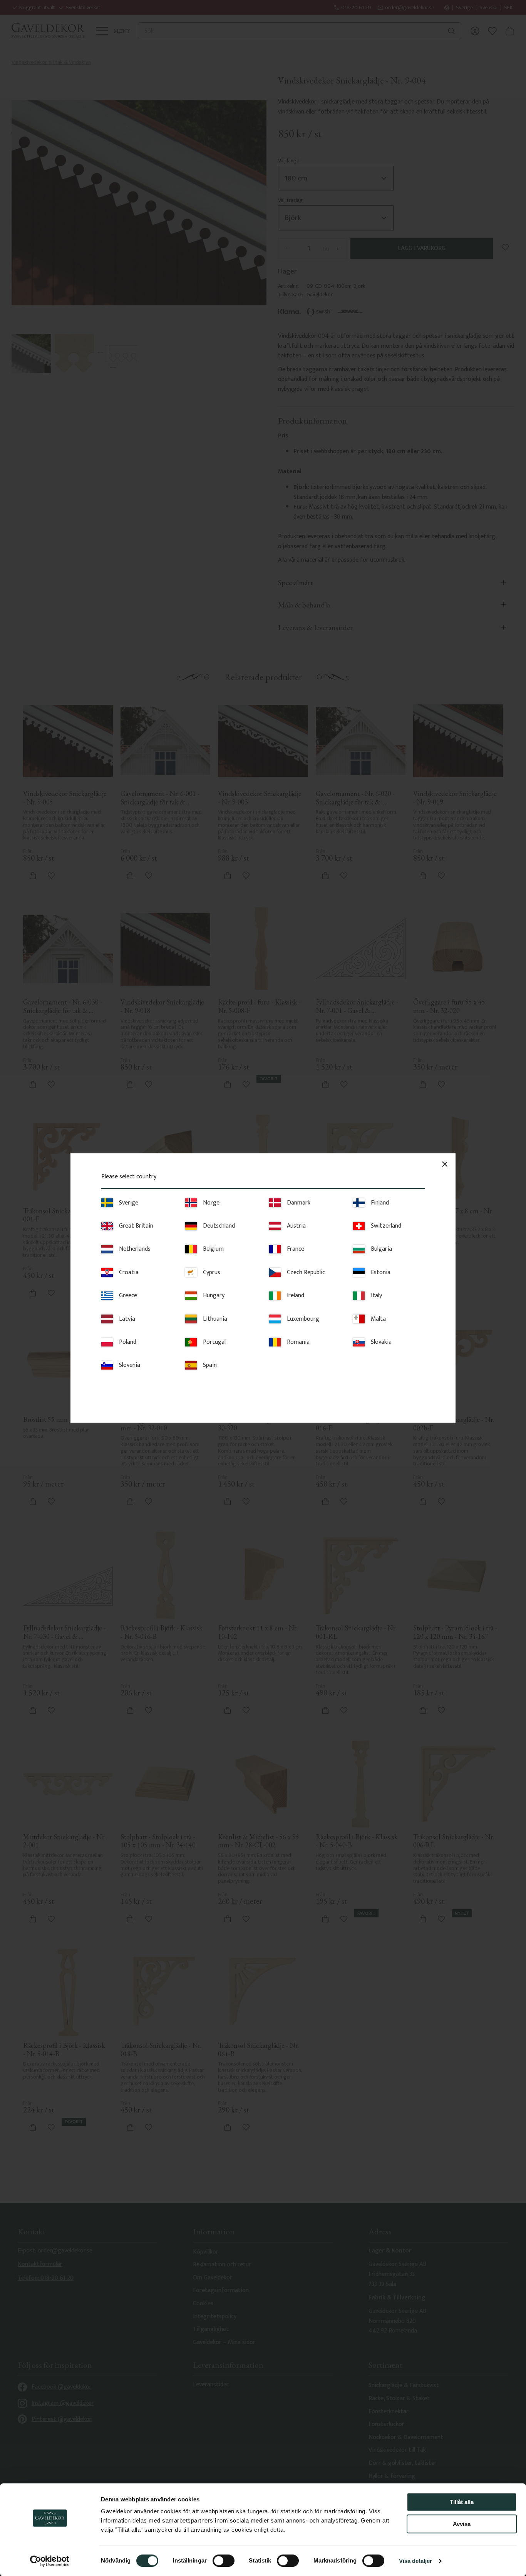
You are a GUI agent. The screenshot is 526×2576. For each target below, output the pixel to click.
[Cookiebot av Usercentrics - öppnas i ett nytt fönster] (50, 2561)
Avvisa (462, 2524)
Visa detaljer (415, 2561)
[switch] (224, 2561)
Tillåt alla (462, 2502)
